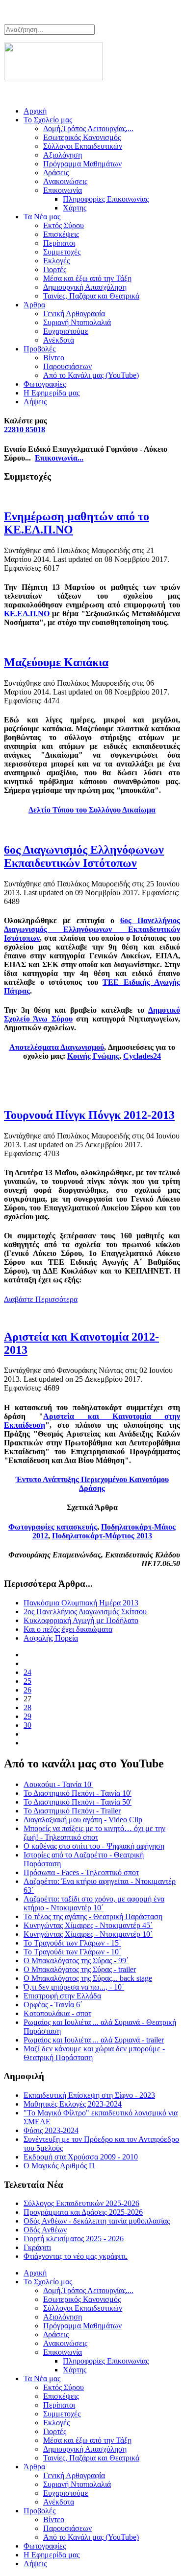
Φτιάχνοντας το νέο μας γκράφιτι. (76, 2256)
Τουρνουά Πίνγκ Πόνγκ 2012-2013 (89, 1115)
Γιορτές (55, 269)
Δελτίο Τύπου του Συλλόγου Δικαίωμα (92, 810)
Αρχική (35, 111)
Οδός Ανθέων (45, 2230)
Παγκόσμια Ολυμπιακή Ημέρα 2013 (81, 1603)
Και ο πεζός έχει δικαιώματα (68, 1629)
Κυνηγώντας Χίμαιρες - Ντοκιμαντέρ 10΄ (88, 1934)
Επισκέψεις (61, 234)
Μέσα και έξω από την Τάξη (87, 278)
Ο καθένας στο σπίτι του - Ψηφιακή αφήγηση (94, 1846)
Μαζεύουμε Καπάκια (56, 662)
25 (27, 1681)
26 (27, 1690)
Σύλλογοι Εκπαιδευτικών (83, 146)
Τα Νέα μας (42, 217)
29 (27, 1716)
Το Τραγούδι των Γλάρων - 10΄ (72, 1952)
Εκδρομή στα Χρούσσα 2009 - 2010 (81, 2157)
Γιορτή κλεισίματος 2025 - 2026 (74, 2239)
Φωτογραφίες (45, 384)
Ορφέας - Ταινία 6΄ (53, 2005)
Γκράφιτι (37, 2247)
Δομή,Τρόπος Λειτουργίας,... (88, 128)
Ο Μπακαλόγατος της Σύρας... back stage (88, 1978)
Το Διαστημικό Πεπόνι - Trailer (72, 1811)
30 (27, 1725)
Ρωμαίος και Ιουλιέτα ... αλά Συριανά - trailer (94, 2040)
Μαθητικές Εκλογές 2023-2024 (73, 2104)
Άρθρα (34, 305)
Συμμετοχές (62, 252)
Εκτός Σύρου (64, 225)
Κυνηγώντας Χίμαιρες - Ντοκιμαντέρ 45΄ (88, 1925)
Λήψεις (35, 402)
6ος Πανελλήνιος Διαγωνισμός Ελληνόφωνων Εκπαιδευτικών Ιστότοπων (92, 929)
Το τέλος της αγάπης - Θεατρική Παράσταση (93, 1916)
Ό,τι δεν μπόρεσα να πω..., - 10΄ (74, 1987)
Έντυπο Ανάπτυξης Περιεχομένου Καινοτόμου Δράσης (92, 1484)
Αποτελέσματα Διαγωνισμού (57, 1047)
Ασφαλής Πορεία (51, 1638)
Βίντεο (54, 358)
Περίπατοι (59, 243)
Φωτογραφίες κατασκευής (53, 1527)
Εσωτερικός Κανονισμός (82, 137)
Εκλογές (56, 261)
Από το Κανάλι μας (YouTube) (91, 375)
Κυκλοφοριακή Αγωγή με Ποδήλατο (81, 1620)
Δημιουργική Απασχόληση (85, 287)
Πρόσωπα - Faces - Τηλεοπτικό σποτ (81, 1872)
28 (27, 1707)
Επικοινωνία (63, 190)
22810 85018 (25, 429)
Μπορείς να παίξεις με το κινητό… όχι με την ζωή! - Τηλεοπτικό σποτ (94, 1833)
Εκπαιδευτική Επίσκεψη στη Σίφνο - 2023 (89, 2095)
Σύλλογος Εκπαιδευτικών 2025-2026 (81, 2203)
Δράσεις (56, 173)
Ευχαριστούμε (66, 331)
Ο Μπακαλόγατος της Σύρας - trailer (80, 1969)
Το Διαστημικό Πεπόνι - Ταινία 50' (78, 1802)
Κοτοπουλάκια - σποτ (57, 2013)
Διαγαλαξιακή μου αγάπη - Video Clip (83, 1820)
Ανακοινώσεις (65, 181)
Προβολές (39, 349)
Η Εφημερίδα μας (52, 393)
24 (27, 1672)
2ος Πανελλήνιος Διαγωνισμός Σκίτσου (85, 1612)
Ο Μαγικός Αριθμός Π (59, 2166)
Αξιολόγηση (63, 155)
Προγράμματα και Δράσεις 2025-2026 (83, 2212)
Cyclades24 (142, 1056)
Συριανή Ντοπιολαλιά (77, 322)
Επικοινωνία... (59, 458)
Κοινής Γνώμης (93, 1056)
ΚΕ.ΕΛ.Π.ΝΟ (27, 614)
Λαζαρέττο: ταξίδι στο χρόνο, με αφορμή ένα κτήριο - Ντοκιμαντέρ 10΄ (94, 1903)
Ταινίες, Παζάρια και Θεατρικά (91, 296)
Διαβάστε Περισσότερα (41, 1299)
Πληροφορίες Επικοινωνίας (106, 199)
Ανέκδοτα (59, 340)
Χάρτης (75, 208)
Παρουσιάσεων (67, 366)
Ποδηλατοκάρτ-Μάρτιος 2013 (102, 1536)
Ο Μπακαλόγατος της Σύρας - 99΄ (76, 1961)
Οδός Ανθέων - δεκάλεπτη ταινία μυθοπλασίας (97, 2221)
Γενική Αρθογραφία (74, 313)
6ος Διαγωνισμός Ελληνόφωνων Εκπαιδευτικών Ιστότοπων (84, 856)
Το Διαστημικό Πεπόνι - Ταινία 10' (78, 1793)
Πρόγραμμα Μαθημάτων (82, 164)
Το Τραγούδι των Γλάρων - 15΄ (72, 1943)
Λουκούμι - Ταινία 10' (58, 1784)
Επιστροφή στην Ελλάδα (62, 1996)
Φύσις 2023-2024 (51, 2130)
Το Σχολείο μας (48, 120)
